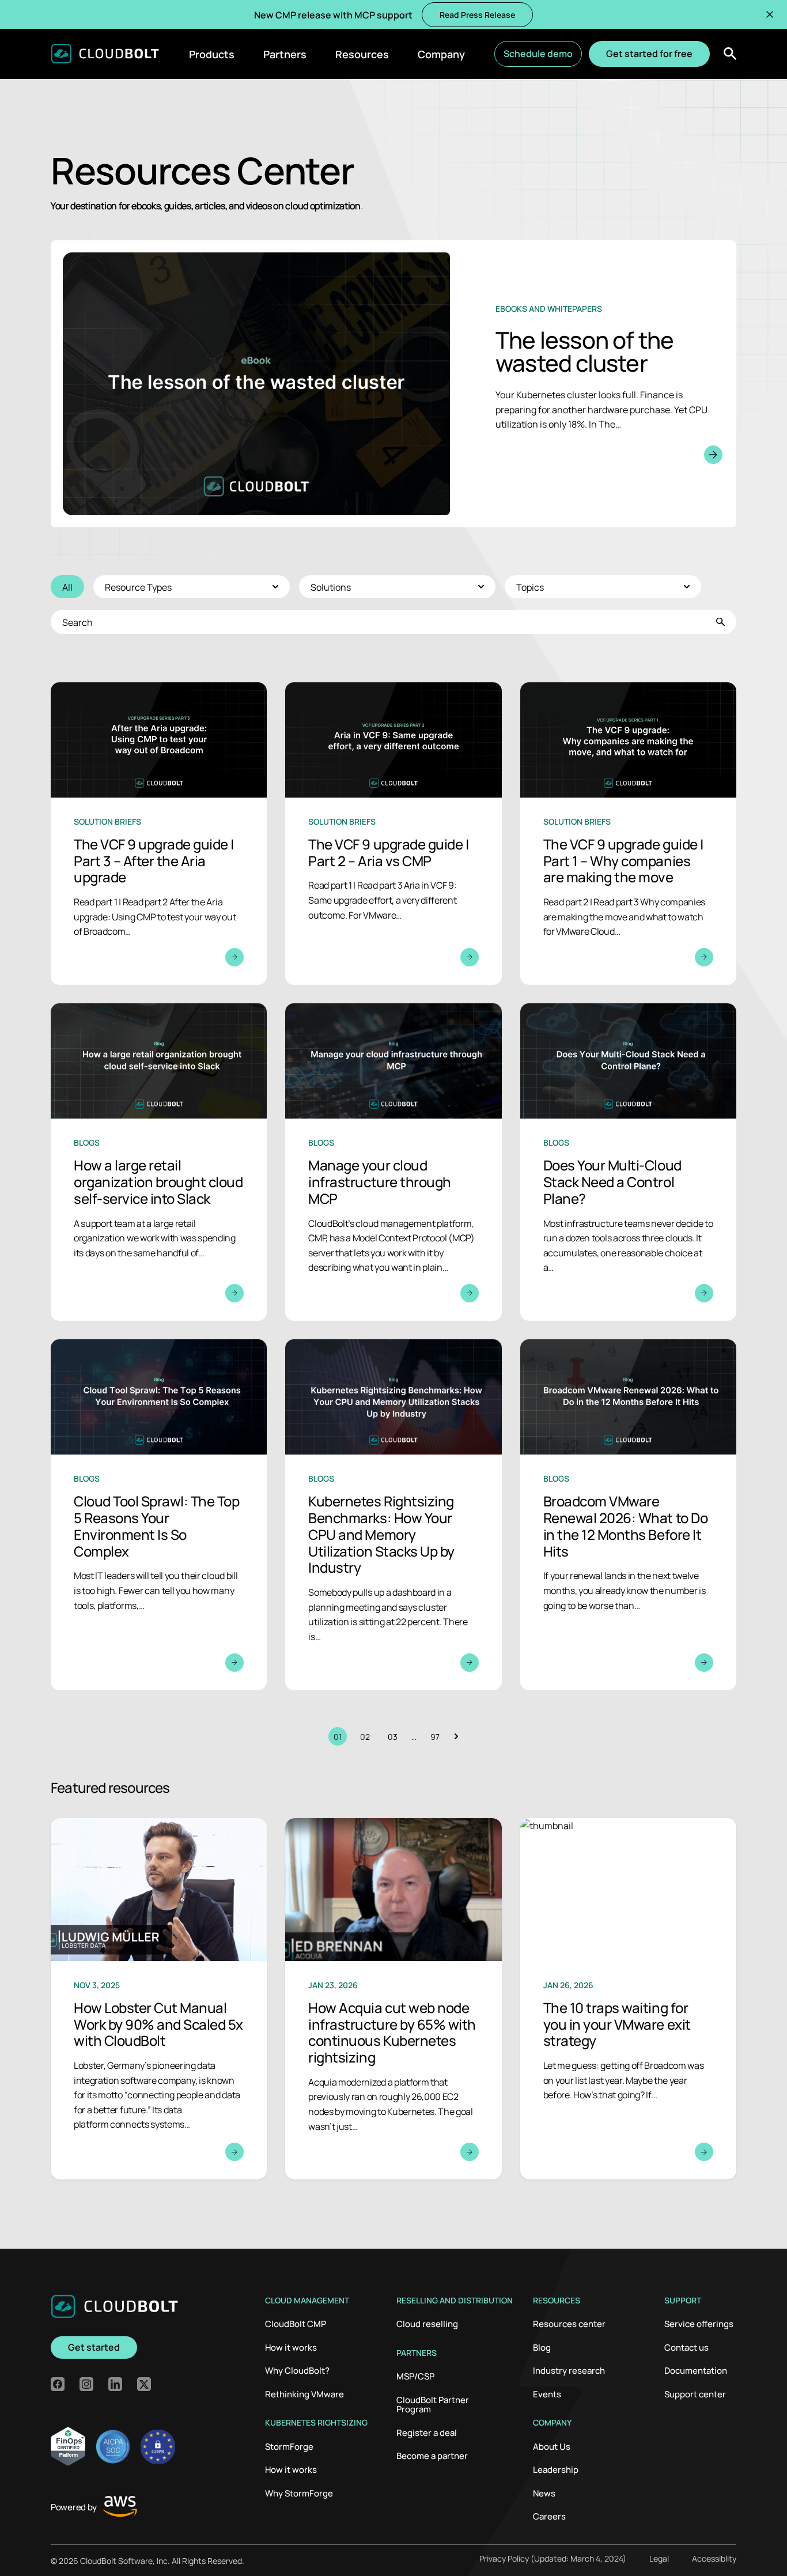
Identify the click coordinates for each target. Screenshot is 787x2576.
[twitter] (144, 2384)
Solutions (331, 587)
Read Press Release (477, 14)
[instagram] (86, 2384)
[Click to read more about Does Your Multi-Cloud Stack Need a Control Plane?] (628, 1162)
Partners (285, 54)
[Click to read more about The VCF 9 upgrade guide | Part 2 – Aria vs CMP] (393, 834)
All (67, 587)
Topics (530, 587)
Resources (362, 54)
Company (441, 54)
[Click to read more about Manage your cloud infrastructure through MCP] (393, 1162)
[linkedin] (115, 2384)
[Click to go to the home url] (105, 54)
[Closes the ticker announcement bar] (770, 14)
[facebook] (58, 2384)
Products (212, 54)
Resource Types (138, 587)
